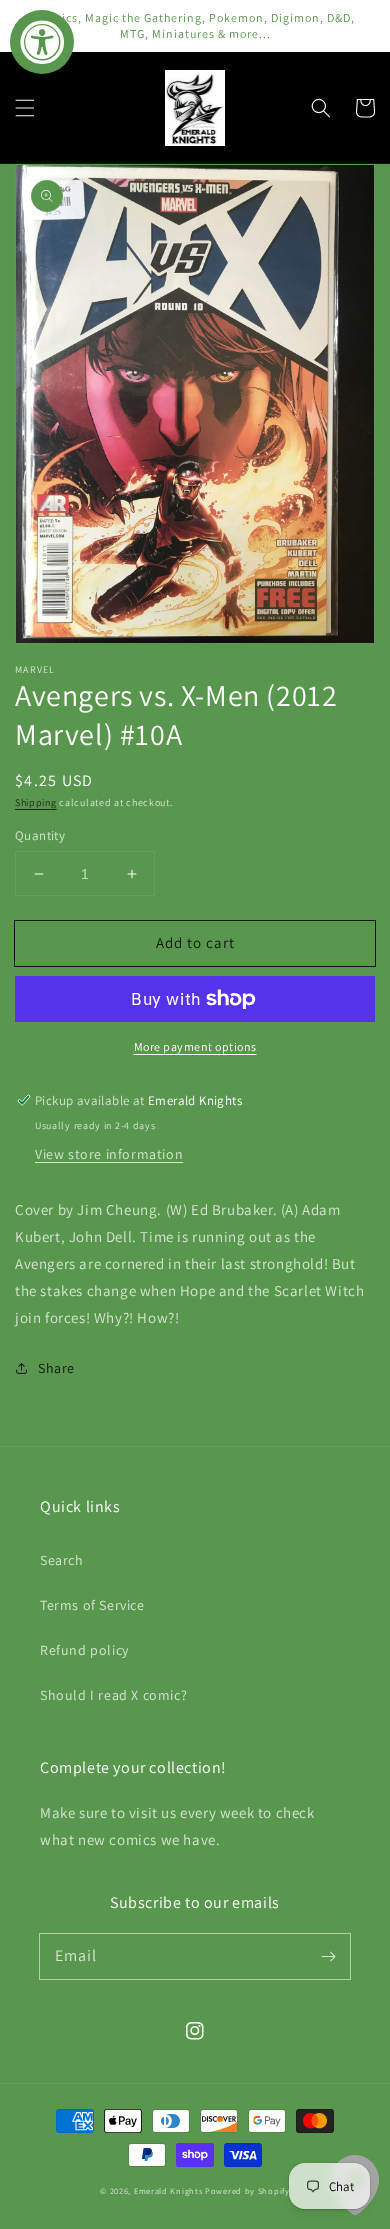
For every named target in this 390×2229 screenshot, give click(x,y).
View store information (109, 1154)
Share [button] (56, 1368)
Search (62, 1560)
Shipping (36, 802)
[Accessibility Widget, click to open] (42, 42)
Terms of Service (92, 1605)
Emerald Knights (168, 2190)
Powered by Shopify (247, 2190)
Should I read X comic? (113, 1695)
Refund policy (84, 1650)
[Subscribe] (328, 1956)
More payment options (195, 1046)
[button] (25, 108)
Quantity (40, 835)
